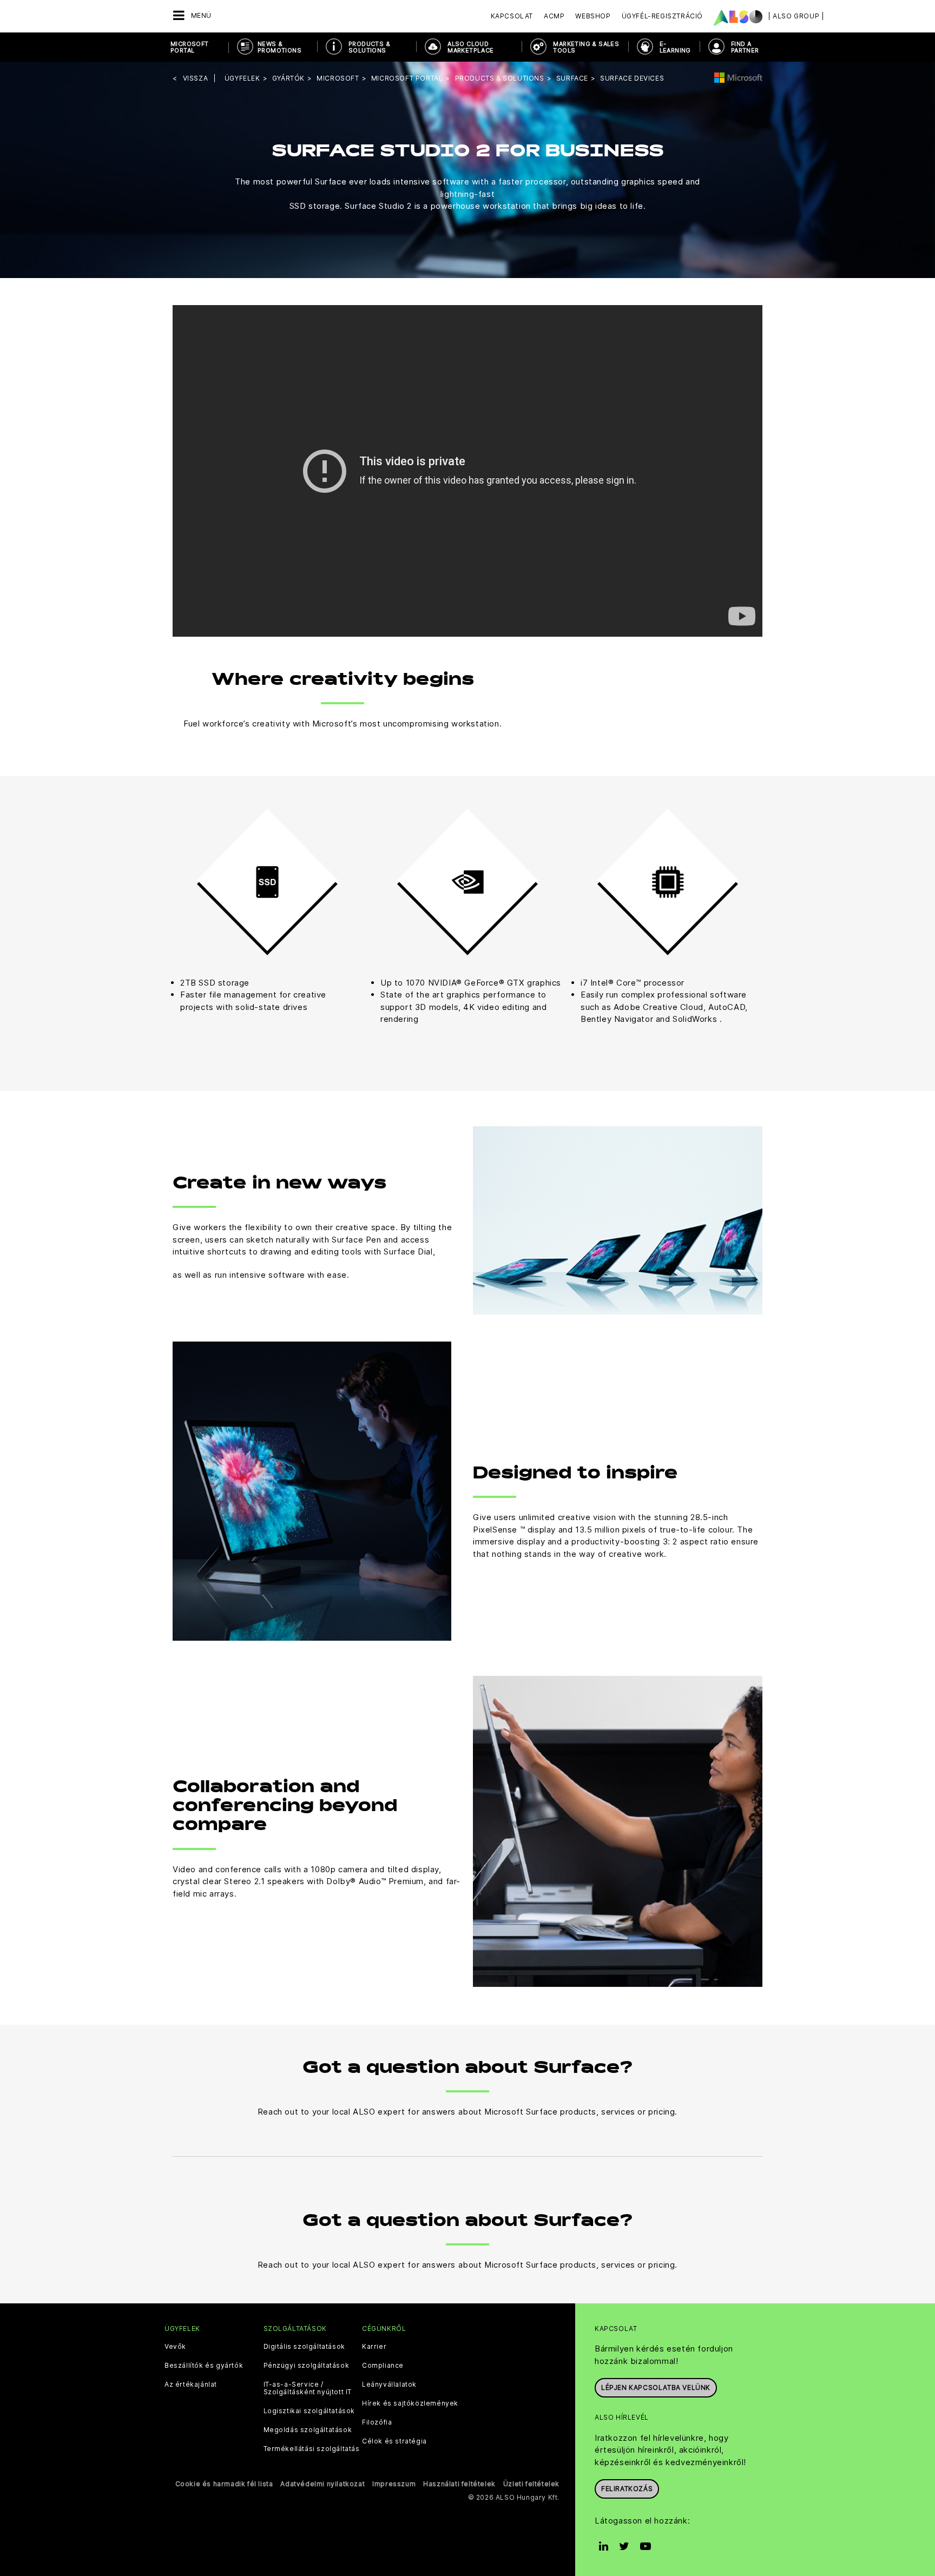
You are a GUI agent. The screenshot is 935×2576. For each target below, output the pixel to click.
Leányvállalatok (389, 2385)
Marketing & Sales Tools (586, 47)
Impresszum (394, 2484)
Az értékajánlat (191, 2385)
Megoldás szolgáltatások (308, 2430)
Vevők (175, 2347)
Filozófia (377, 2422)
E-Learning (675, 47)
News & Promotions (279, 47)
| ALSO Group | (796, 16)
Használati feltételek (459, 2484)
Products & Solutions (369, 47)
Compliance (383, 2366)
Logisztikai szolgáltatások (310, 2411)
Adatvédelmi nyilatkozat (322, 2484)
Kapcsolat (512, 16)
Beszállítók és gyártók (204, 2366)
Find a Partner (745, 47)
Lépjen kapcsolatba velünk (656, 2387)
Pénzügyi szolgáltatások (307, 2366)
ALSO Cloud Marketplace (470, 47)
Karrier (374, 2347)
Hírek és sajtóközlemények (410, 2403)
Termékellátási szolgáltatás (312, 2449)
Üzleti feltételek (531, 2484)
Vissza (196, 78)
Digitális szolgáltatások (304, 2347)
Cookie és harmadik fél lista (224, 2484)
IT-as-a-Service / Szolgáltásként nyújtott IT (308, 2388)
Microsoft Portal (190, 47)
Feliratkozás (627, 2489)
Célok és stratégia (394, 2441)
